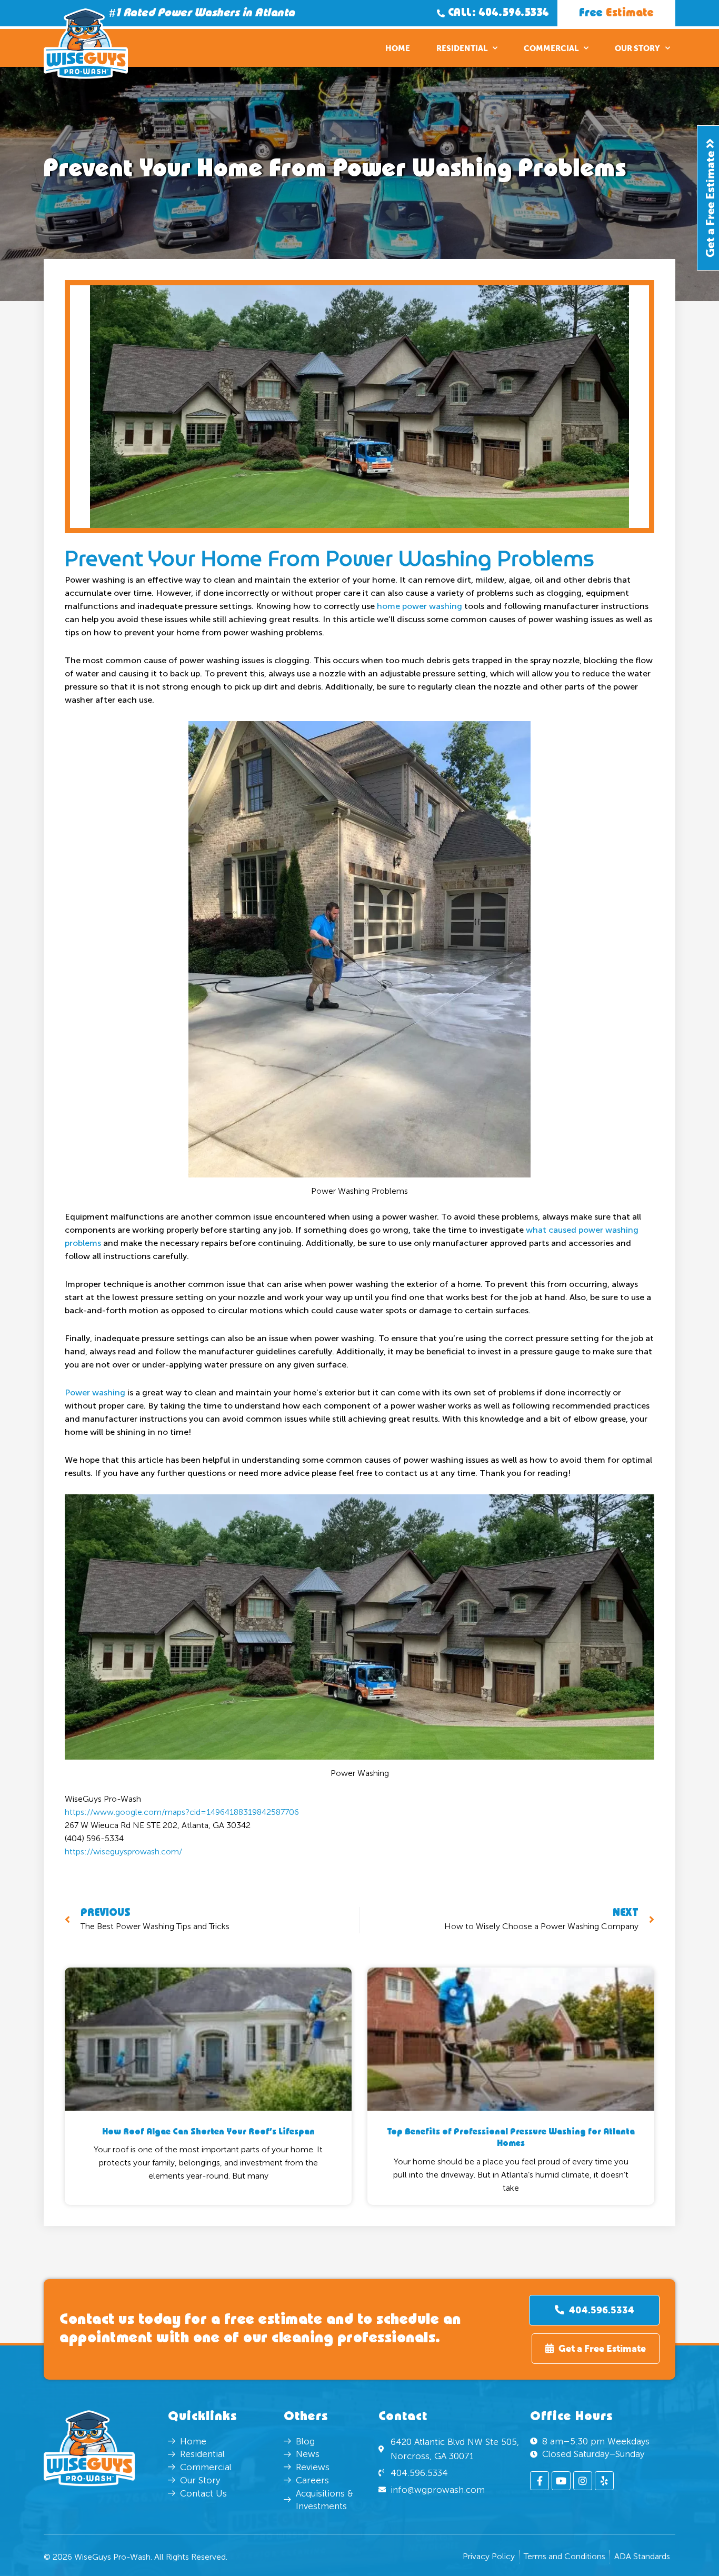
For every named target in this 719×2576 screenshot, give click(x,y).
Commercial (551, 48)
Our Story (637, 48)
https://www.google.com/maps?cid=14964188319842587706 (182, 1812)
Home (398, 48)
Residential (462, 48)
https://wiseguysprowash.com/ (123, 1851)
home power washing (420, 606)
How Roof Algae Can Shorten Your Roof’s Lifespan (208, 2132)
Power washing (95, 1392)
